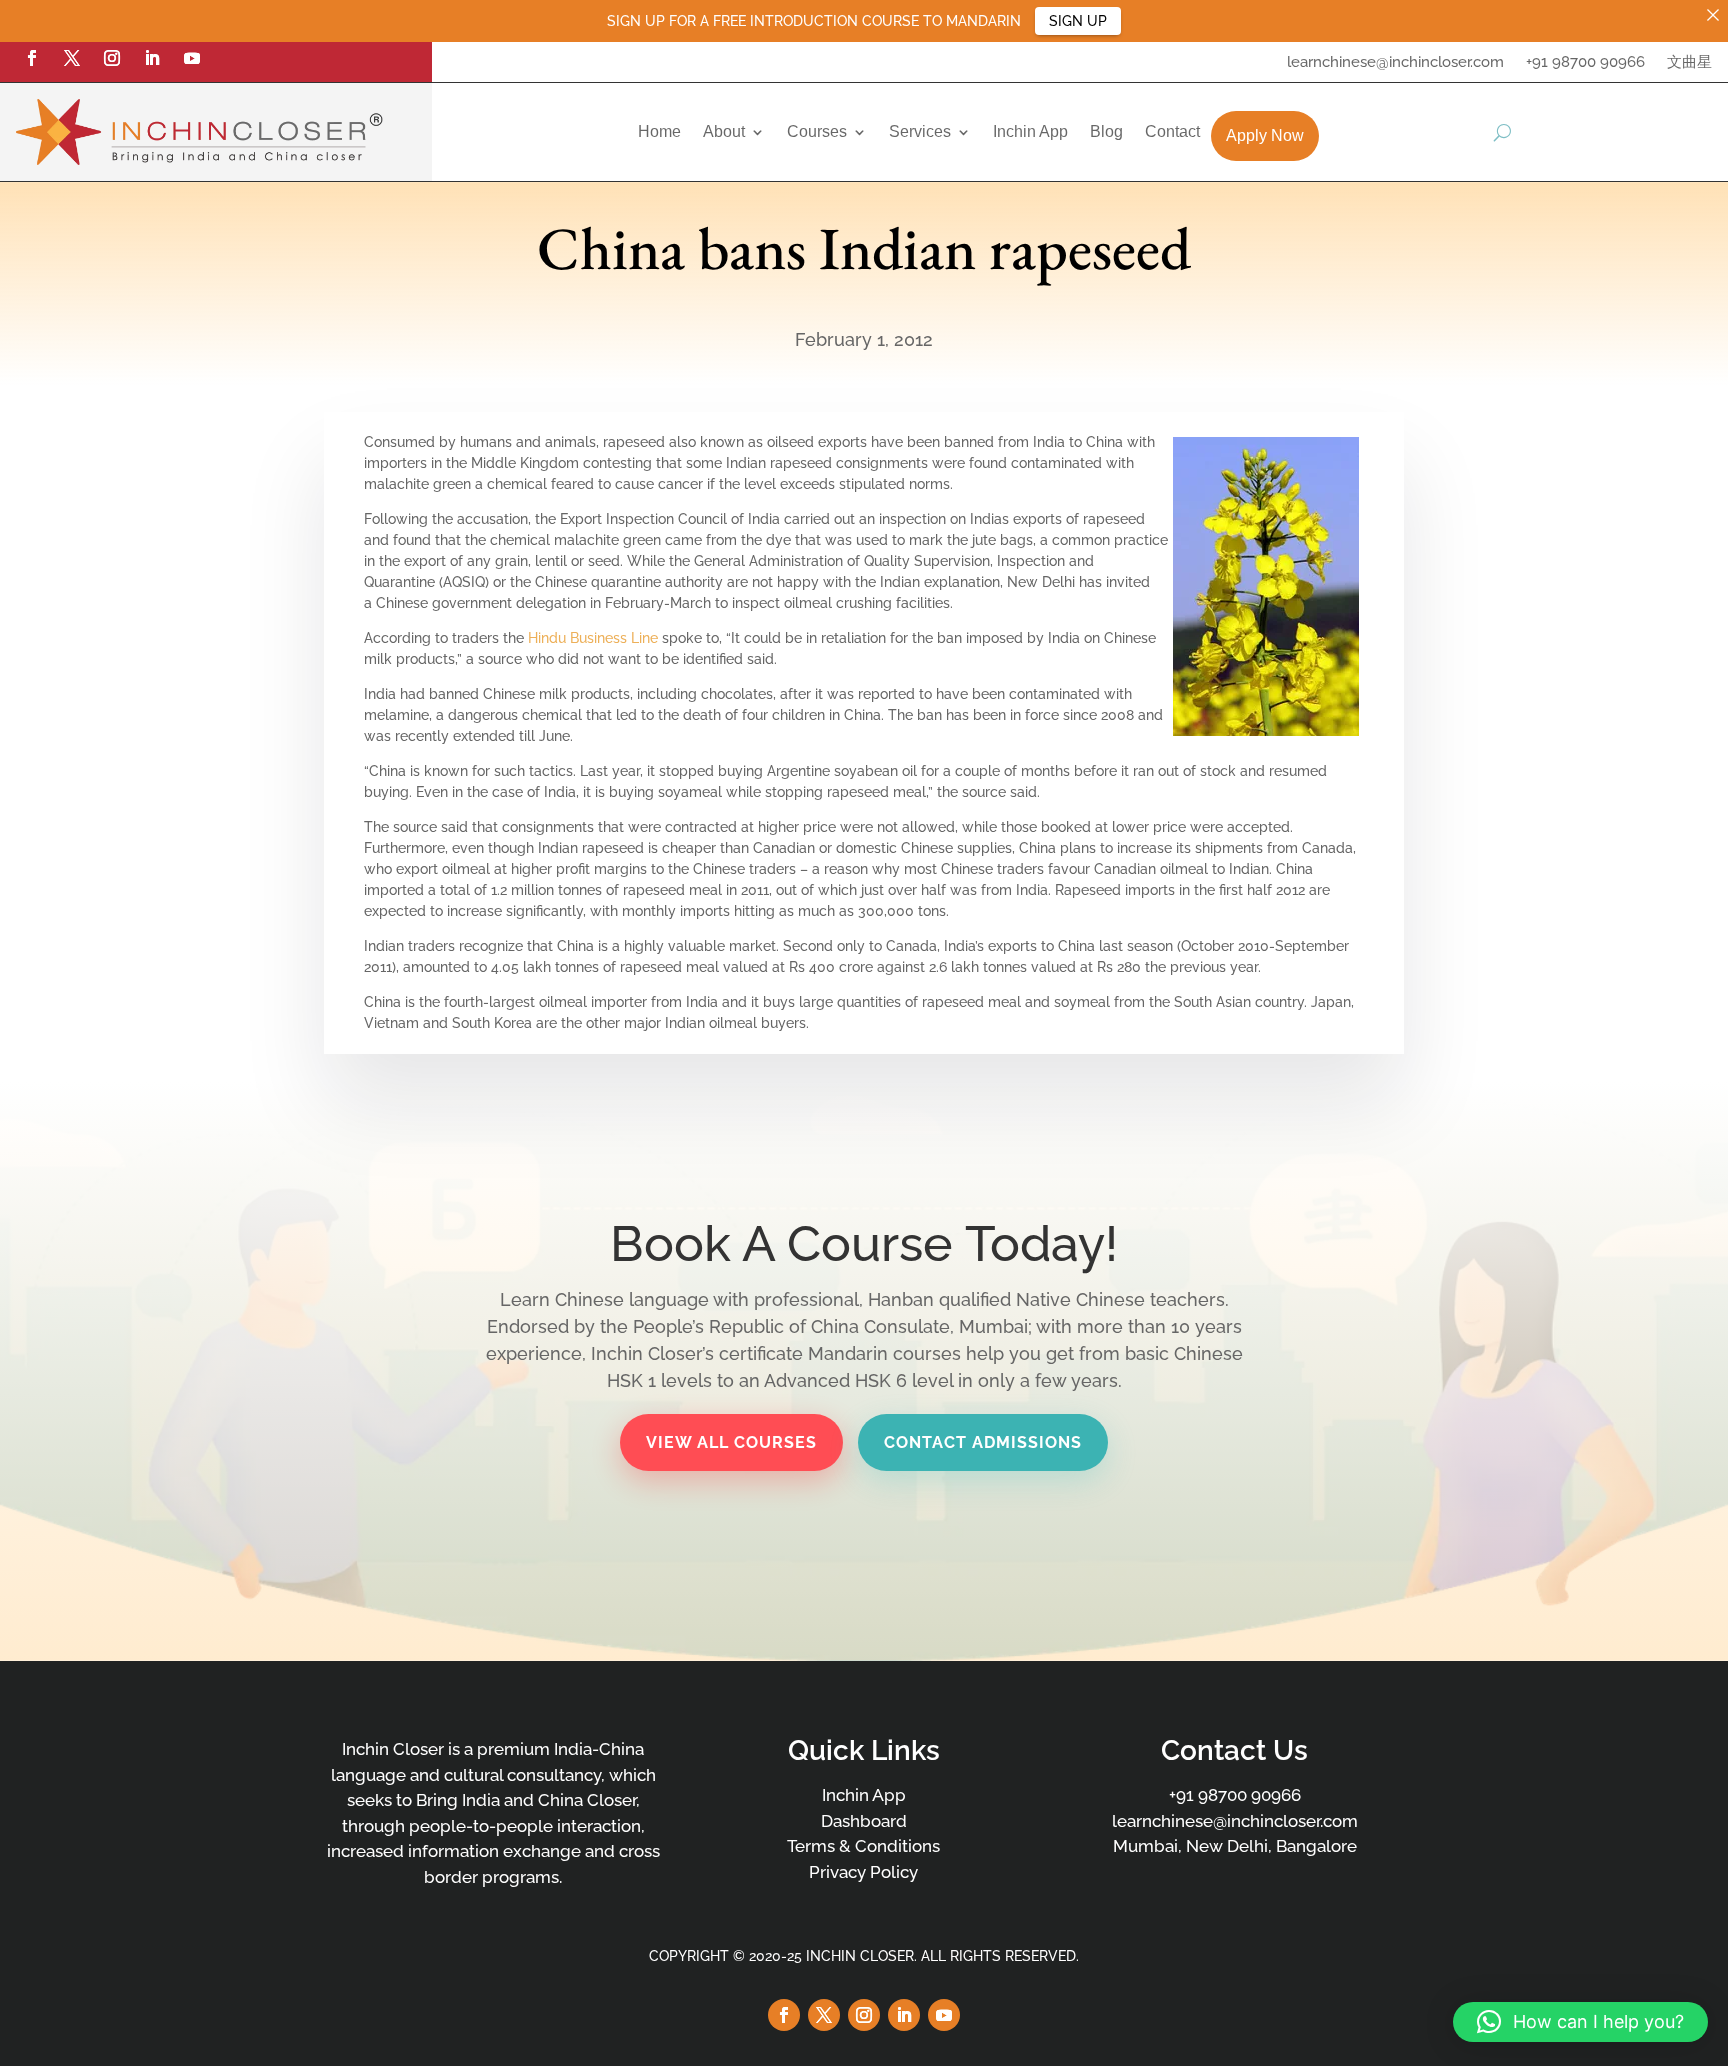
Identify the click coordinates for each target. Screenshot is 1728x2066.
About (724, 132)
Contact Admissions (983, 1442)
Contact (1172, 132)
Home (659, 132)
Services (920, 132)
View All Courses (731, 1442)
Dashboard (864, 1821)
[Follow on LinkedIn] (152, 58)
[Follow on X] (72, 58)
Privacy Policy (863, 1872)
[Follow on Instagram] (112, 58)
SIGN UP (1078, 21)
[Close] (1713, 15)
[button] (1580, 2022)
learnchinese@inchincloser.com (1395, 63)
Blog (1106, 132)
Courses (817, 132)
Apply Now (1265, 135)
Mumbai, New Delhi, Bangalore (1235, 1846)
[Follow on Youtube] (192, 58)
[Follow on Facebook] (32, 58)
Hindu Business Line (593, 638)
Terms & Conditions (863, 1846)
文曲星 (1689, 63)
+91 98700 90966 (1585, 63)
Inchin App (1030, 132)
